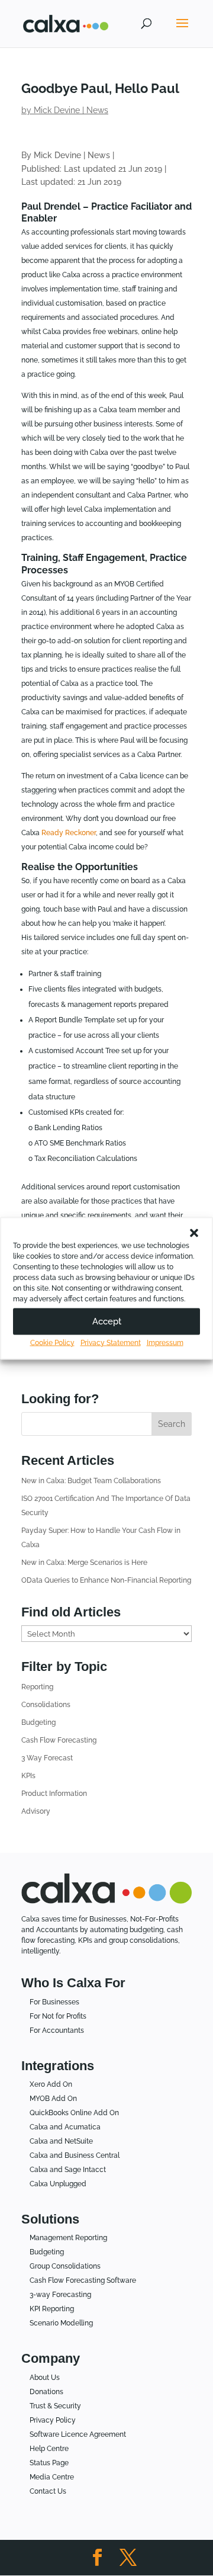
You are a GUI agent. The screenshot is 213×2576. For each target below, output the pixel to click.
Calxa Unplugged (58, 2184)
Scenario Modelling (61, 2323)
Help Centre (49, 2449)
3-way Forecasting (60, 2295)
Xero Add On (51, 2084)
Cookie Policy (52, 1342)
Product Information (54, 1794)
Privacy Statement (111, 1342)
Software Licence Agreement (78, 2434)
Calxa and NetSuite (61, 2141)
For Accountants (57, 2030)
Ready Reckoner (69, 833)
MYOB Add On (53, 2099)
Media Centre (52, 2477)
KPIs (28, 1776)
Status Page (49, 2463)
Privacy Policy (53, 2420)
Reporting (37, 1687)
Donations (46, 2392)
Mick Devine (57, 110)
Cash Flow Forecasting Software (83, 2280)
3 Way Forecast (47, 1758)
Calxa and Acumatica (65, 2127)
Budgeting (38, 1722)
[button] (194, 1233)
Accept (107, 1321)
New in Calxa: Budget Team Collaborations (91, 1481)
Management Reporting (68, 2238)
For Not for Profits (58, 2016)
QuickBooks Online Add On (74, 2113)
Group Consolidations (65, 2266)
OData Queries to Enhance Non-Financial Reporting (106, 1580)
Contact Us (48, 2491)
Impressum (165, 1342)
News (97, 110)
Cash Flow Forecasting (59, 1740)
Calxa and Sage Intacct (68, 2170)
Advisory (36, 1811)
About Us (45, 2378)
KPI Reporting (52, 2309)
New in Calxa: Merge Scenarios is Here (84, 1563)
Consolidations (46, 1705)
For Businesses (54, 2002)
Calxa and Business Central (75, 2155)
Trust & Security (55, 2406)
